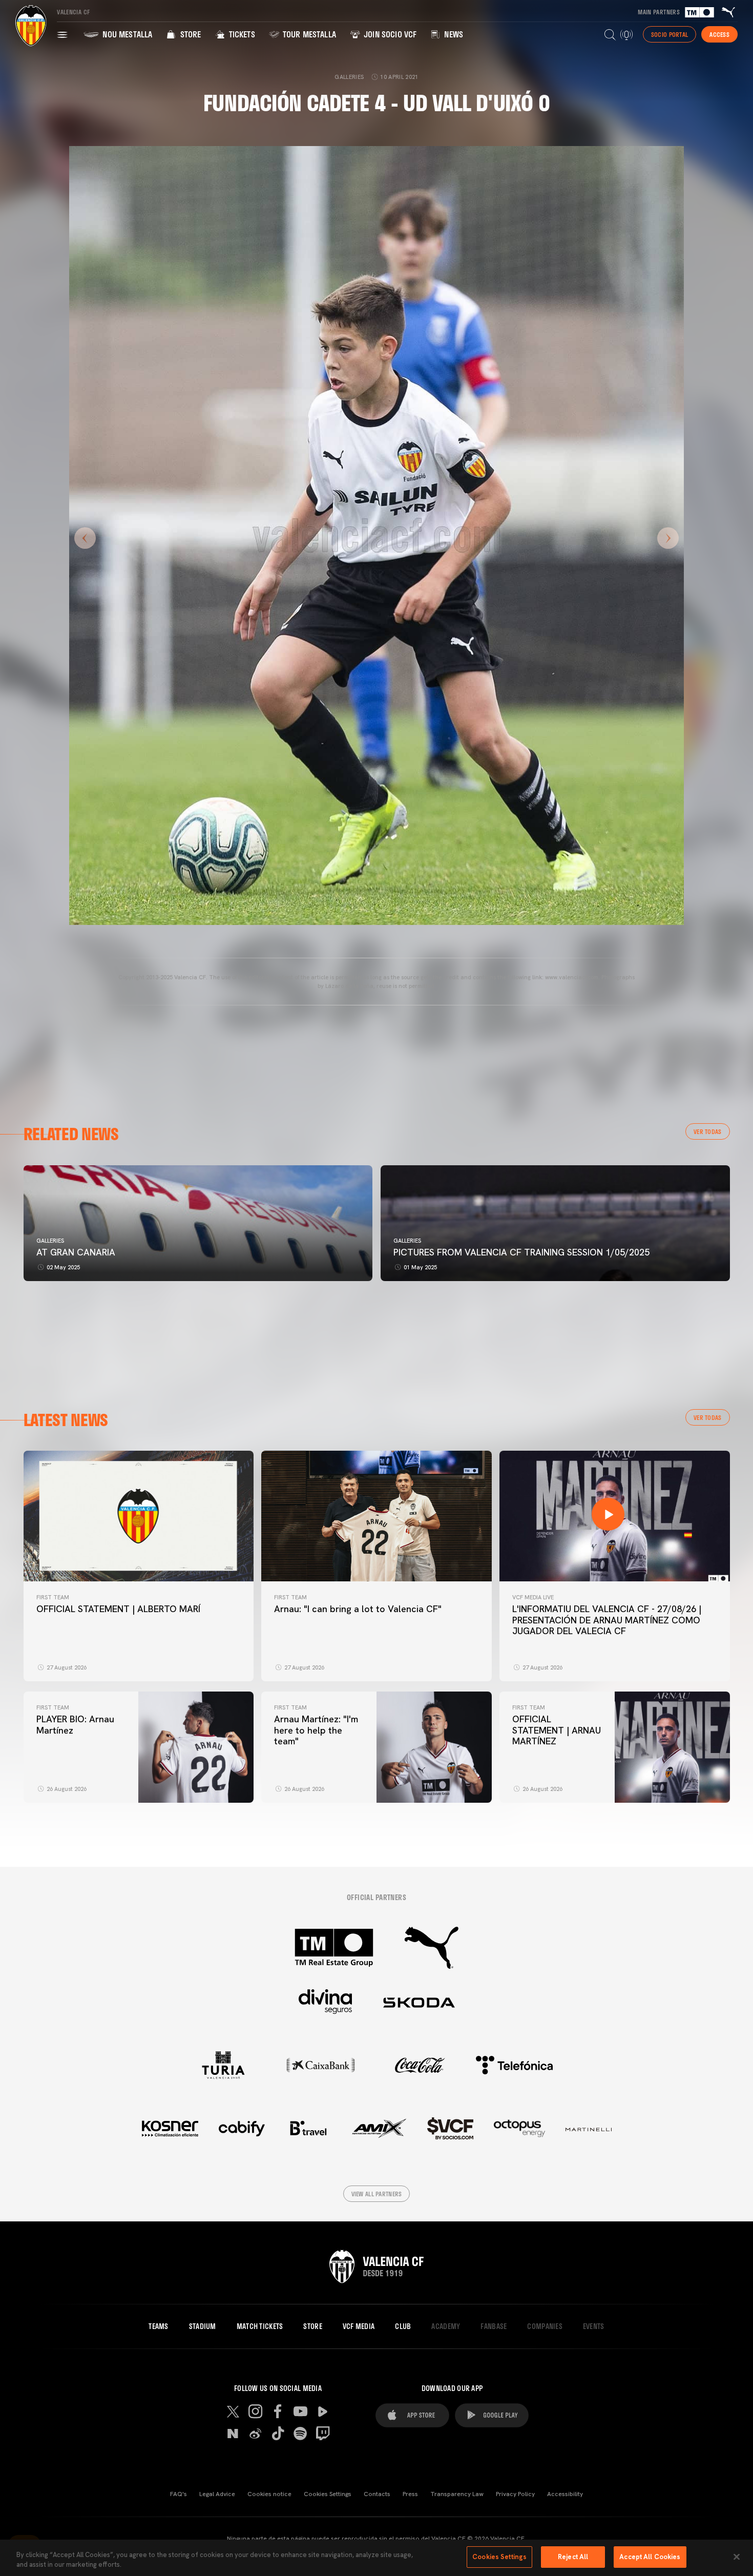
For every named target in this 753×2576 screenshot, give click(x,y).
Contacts (377, 2494)
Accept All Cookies (650, 2557)
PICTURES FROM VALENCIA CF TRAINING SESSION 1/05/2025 (521, 1252)
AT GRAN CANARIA (77, 1252)
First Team (53, 1597)
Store (189, 34)
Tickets (240, 34)
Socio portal (670, 34)
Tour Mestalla (308, 34)
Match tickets (260, 2326)
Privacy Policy (515, 2494)
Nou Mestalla (126, 34)
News (453, 34)
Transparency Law (457, 2494)
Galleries (50, 1241)
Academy (446, 2326)
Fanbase (494, 2326)
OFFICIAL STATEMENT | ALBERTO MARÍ (118, 1609)
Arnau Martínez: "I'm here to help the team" (316, 1730)
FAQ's (179, 2494)
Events (594, 2326)
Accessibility (565, 2494)
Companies (545, 2326)
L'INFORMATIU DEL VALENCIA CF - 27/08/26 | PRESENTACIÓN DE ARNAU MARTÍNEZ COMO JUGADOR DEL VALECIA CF (607, 1620)
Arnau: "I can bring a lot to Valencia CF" (358, 1609)
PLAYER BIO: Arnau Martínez (75, 1725)
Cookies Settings (328, 2494)
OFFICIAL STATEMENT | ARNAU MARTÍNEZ (557, 1730)
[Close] (737, 2557)
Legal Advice (217, 2494)
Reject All (573, 2557)
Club (403, 2326)
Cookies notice (269, 2494)
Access (719, 34)
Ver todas (708, 1131)
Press (410, 2494)
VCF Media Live (533, 1597)
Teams (158, 2326)
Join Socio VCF (389, 34)
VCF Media (359, 2326)
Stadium (203, 2326)
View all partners (377, 2194)
